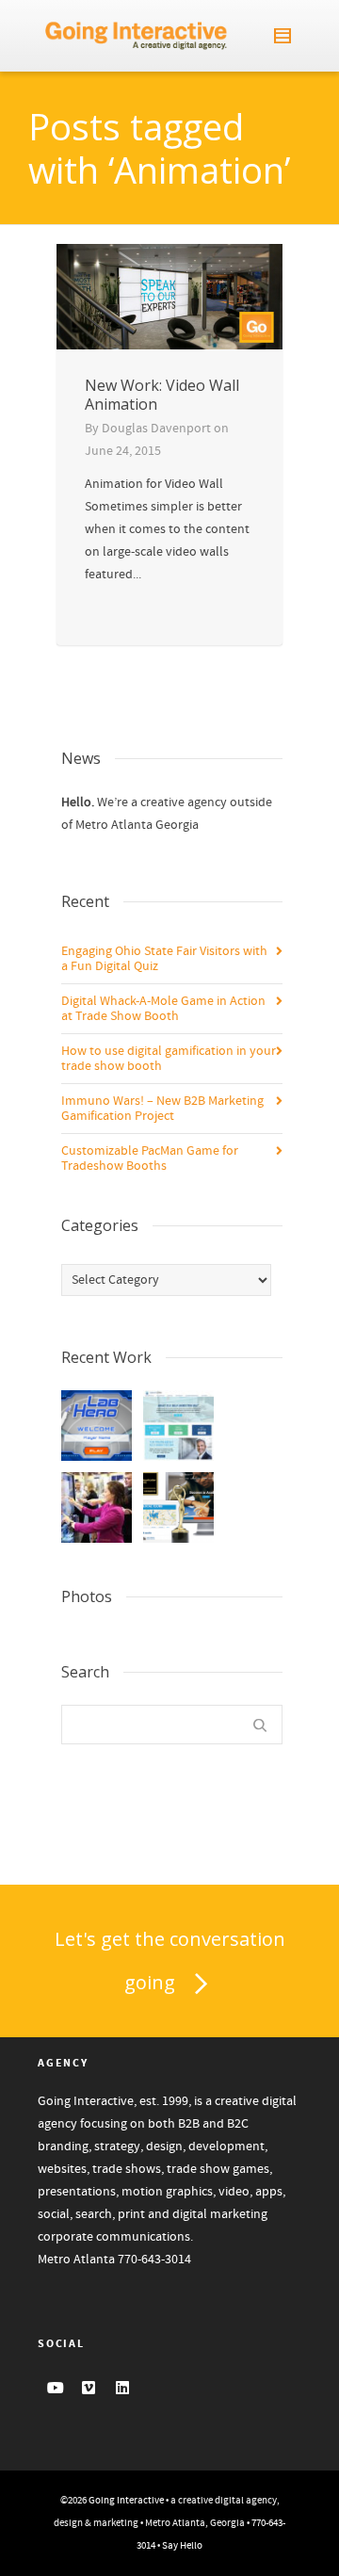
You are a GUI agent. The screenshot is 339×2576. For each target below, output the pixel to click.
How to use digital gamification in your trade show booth (169, 1059)
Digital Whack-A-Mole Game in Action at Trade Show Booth (163, 1009)
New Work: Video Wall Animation (162, 395)
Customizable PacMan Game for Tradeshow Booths (150, 1158)
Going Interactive (126, 2501)
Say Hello (182, 2546)
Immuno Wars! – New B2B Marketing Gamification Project (162, 1109)
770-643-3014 (154, 2260)
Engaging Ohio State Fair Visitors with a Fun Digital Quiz (164, 959)
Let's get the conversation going (170, 1960)
